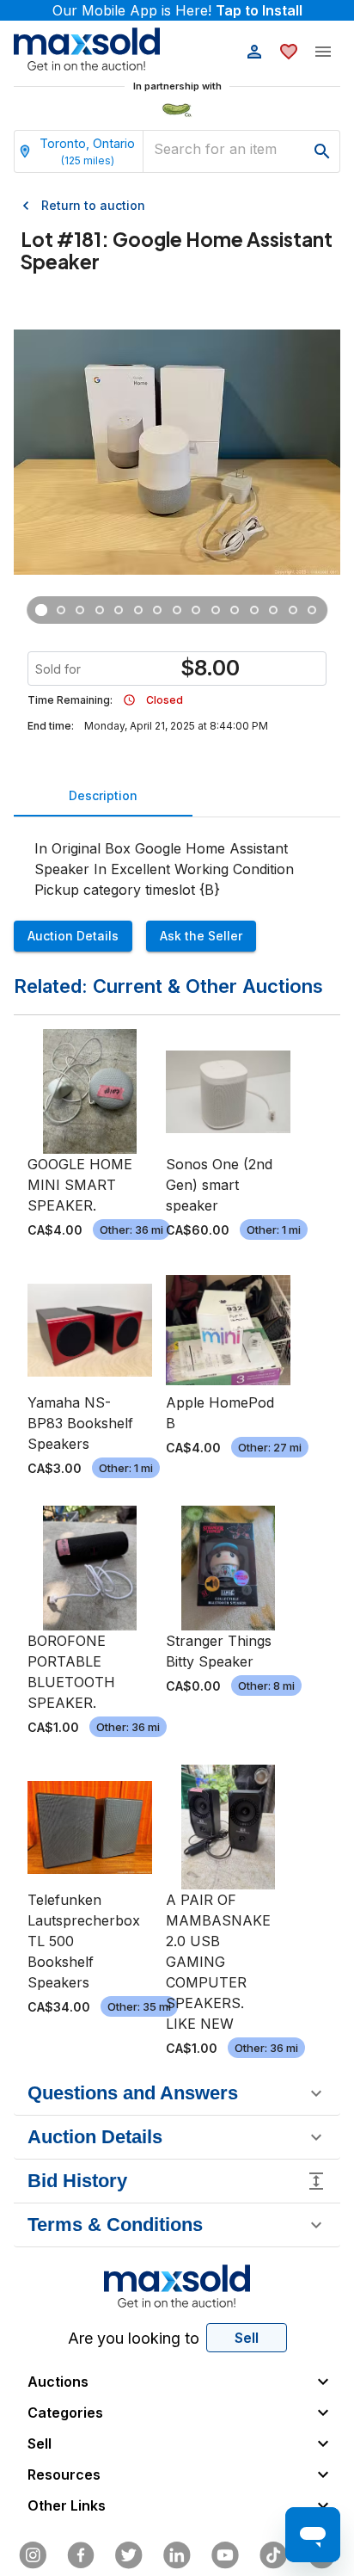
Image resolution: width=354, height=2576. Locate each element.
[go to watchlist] (289, 52)
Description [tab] (103, 795)
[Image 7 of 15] (158, 610)
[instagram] (33, 2555)
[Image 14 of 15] (293, 610)
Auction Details (73, 936)
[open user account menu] (254, 52)
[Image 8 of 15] (177, 610)
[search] (322, 151)
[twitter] (129, 2555)
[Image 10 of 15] (216, 610)
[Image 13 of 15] (274, 610)
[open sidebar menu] (323, 52)
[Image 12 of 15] (255, 610)
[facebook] (81, 2555)
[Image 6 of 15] (139, 610)
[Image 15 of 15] (312, 610)
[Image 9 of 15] (196, 610)
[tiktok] (273, 2555)
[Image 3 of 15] (80, 610)
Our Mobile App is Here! (177, 10)
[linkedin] (177, 2555)
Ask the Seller (201, 936)
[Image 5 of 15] (119, 610)
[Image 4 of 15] (100, 610)
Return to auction (93, 205)
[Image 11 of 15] (235, 610)
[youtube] (225, 2555)
